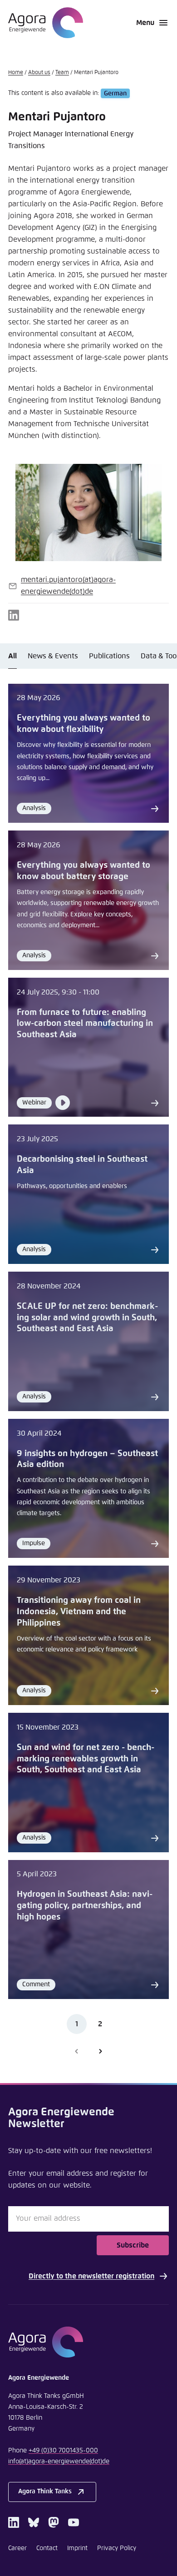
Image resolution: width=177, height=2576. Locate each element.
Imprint (77, 2548)
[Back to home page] (46, 23)
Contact (47, 2548)
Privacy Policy (117, 2548)
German (115, 93)
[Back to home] (88, 2342)
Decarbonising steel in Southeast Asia (82, 1165)
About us (39, 73)
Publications (109, 656)
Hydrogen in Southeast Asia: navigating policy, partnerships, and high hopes (85, 1905)
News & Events (53, 656)
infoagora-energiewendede (59, 2462)
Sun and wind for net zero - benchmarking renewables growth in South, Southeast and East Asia (86, 1759)
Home (16, 73)
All (12, 656)
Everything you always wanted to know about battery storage (84, 871)
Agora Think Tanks (45, 2491)
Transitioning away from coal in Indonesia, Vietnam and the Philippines (79, 1611)
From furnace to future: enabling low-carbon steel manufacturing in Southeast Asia (85, 1024)
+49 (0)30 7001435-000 (63, 2451)
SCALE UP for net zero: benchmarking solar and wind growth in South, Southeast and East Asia (87, 1318)
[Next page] (100, 2051)
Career (17, 2548)
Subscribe (133, 2245)
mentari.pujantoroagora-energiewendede (68, 586)
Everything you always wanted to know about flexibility (84, 724)
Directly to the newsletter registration (91, 2276)
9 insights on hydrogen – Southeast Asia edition (87, 1459)
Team (62, 73)
